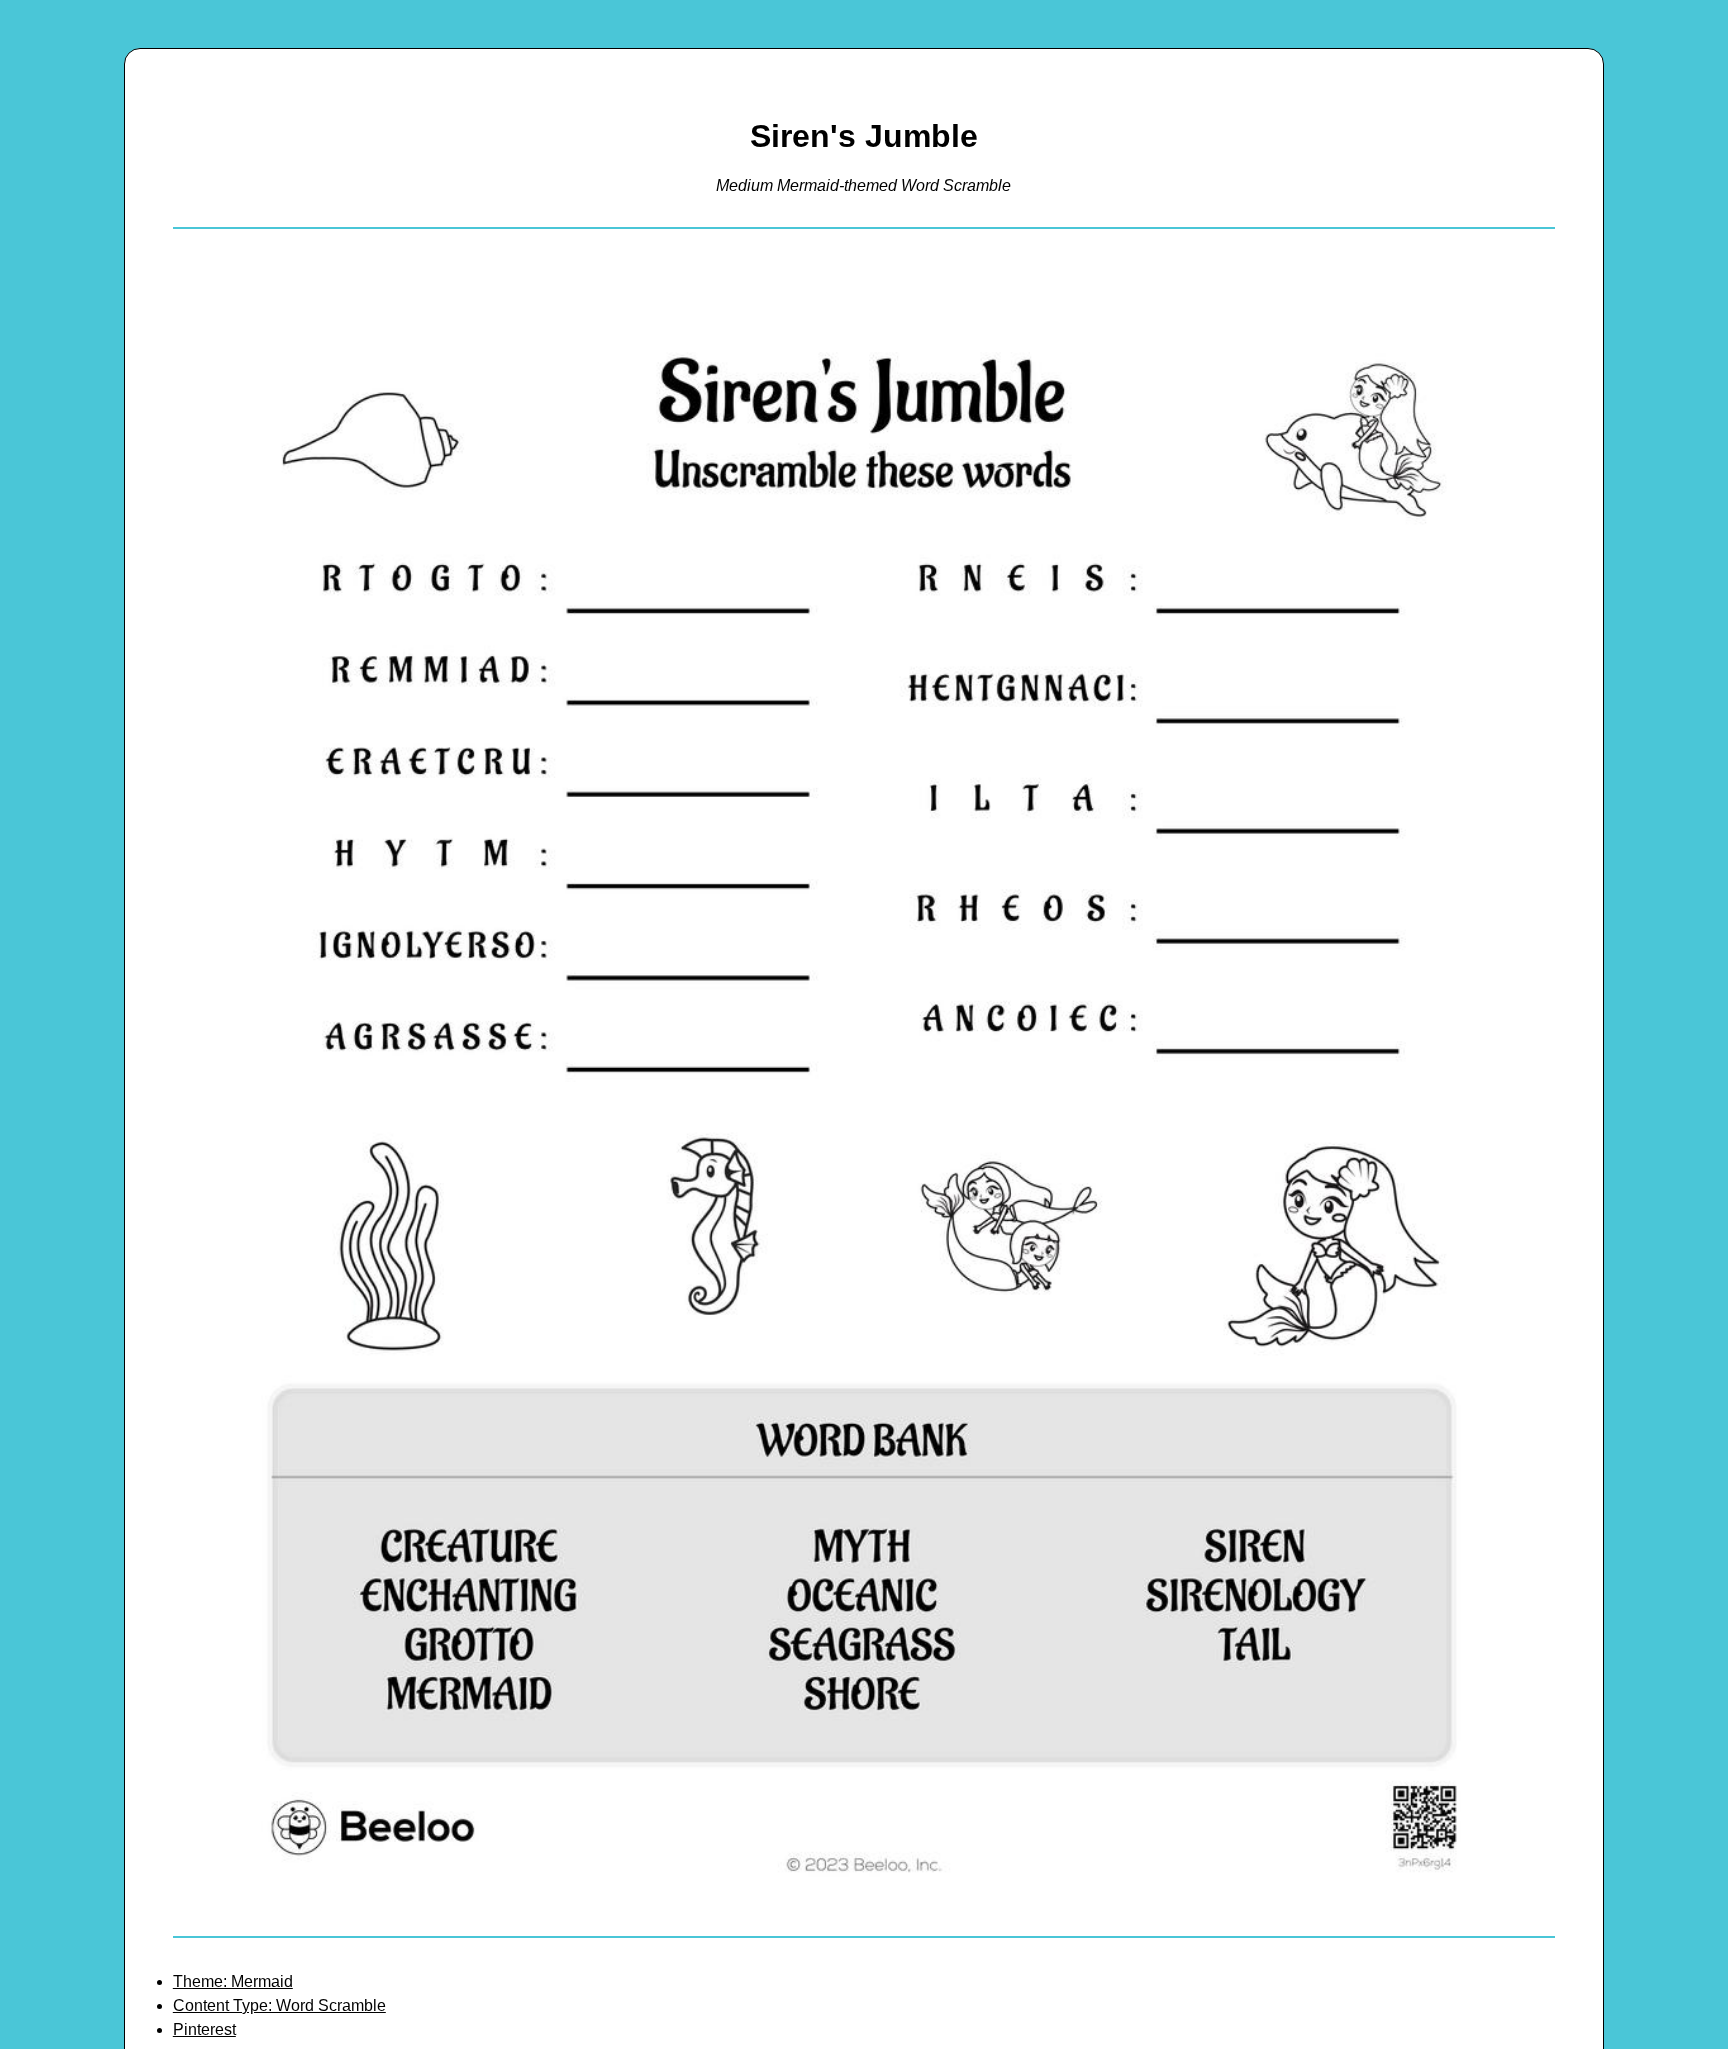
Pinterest (204, 2029)
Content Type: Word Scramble (279, 2005)
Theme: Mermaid (233, 1981)
